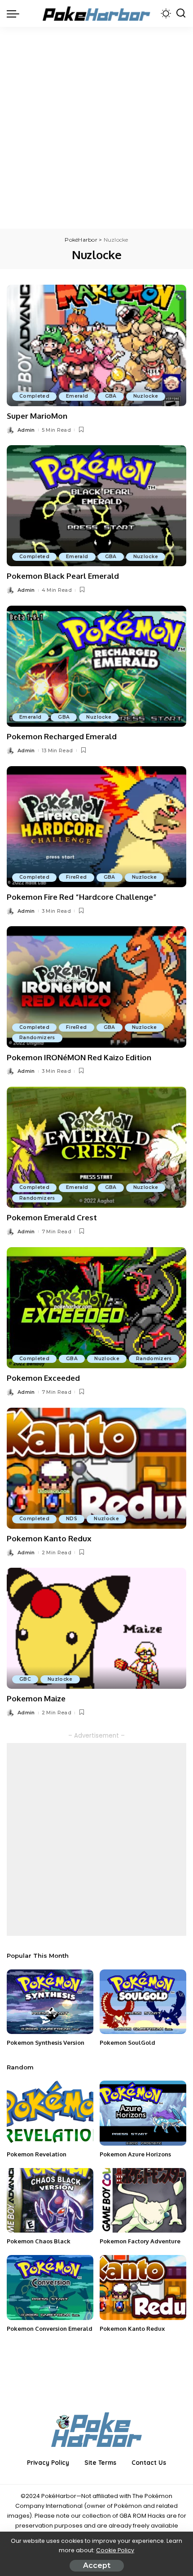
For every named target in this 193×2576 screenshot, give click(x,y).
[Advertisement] (96, 128)
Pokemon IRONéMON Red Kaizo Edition (79, 1057)
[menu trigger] (15, 13)
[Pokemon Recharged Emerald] (96, 666)
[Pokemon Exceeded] (96, 1308)
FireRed (76, 877)
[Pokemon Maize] (96, 1628)
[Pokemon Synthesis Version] (50, 2002)
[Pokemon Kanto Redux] (96, 1468)
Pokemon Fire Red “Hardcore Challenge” (82, 897)
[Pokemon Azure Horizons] (143, 2113)
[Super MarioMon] (96, 345)
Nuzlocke (146, 396)
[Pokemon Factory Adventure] (143, 2201)
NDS (72, 1519)
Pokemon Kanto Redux (49, 1538)
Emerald (77, 396)
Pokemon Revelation (37, 2154)
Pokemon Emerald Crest (52, 1217)
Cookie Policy (115, 2550)
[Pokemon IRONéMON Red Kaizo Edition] (96, 987)
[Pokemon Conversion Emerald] (50, 2288)
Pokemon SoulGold (127, 2043)
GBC (25, 1679)
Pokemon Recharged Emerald (62, 736)
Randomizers (37, 1038)
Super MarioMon (37, 416)
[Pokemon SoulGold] (143, 2002)
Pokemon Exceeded (43, 1378)
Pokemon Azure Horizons (135, 2154)
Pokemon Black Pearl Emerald (63, 576)
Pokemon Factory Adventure (140, 2241)
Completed (34, 396)
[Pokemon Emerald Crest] (96, 1147)
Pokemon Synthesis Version (46, 2043)
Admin (26, 430)
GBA (111, 396)
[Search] (181, 13)
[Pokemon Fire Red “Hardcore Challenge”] (96, 827)
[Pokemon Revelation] (50, 2113)
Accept (97, 2565)
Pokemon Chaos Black (39, 2241)
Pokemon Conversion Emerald (50, 2329)
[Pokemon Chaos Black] (50, 2201)
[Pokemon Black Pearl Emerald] (96, 506)
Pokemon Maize (36, 1698)
